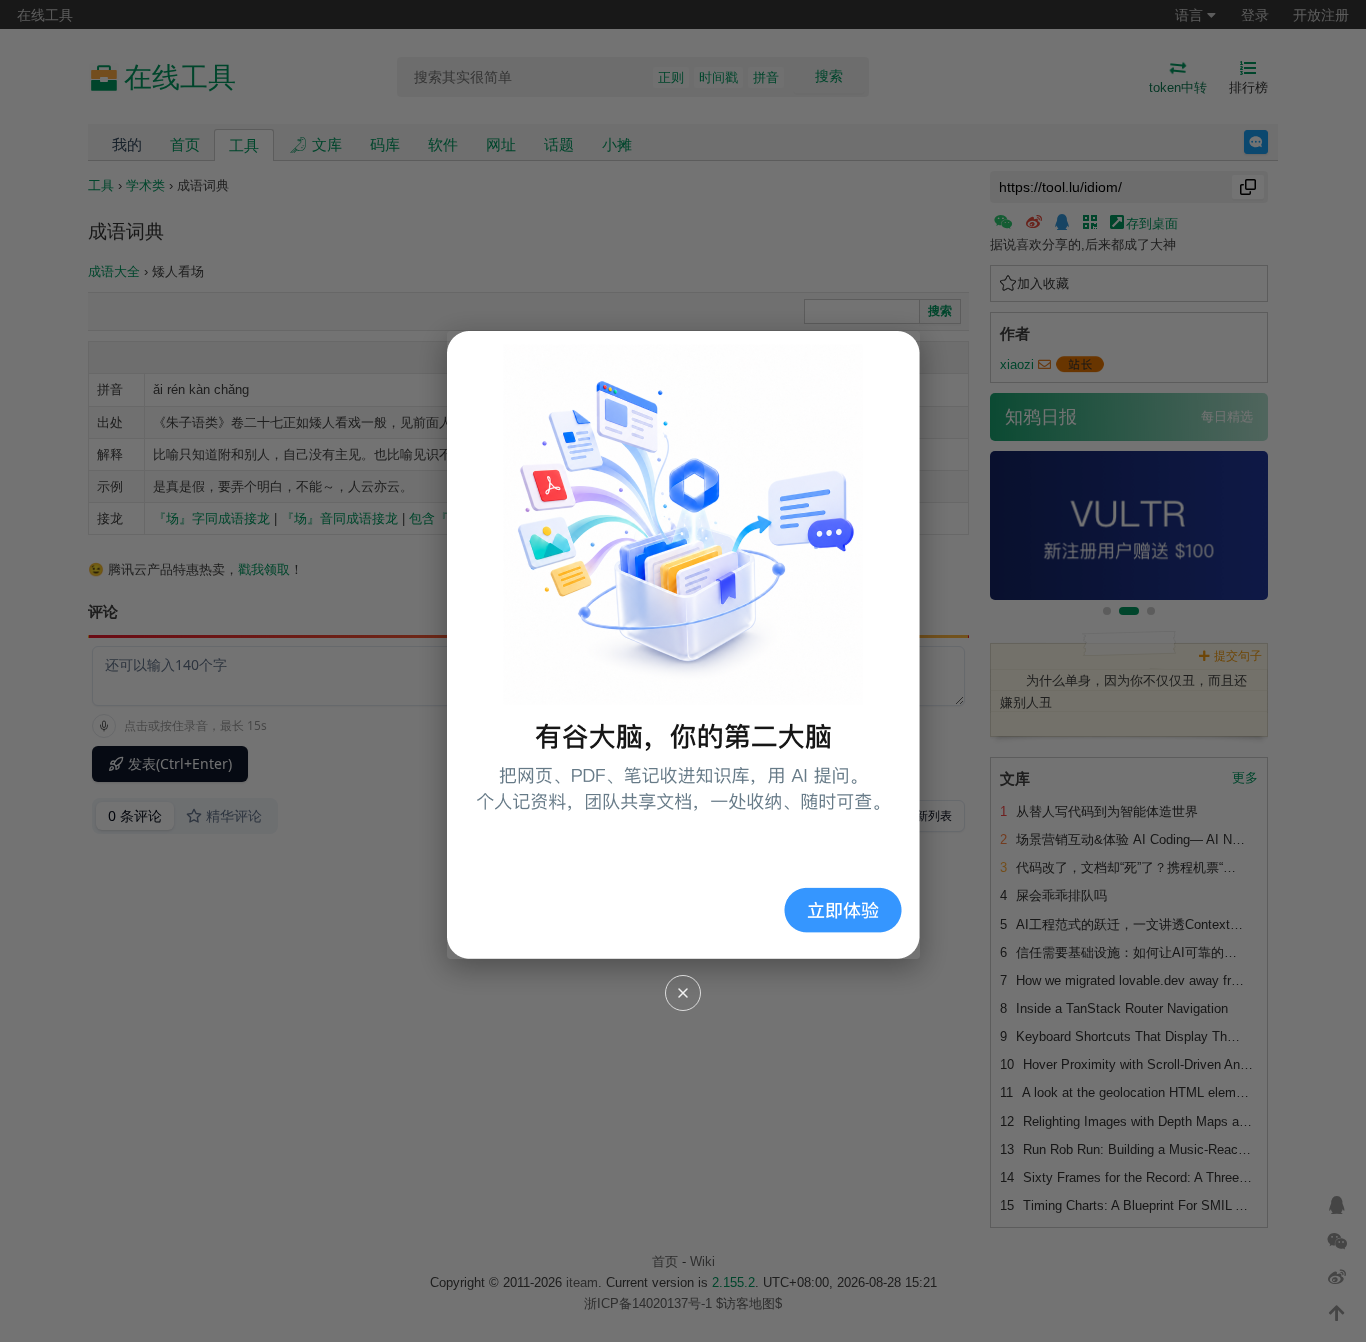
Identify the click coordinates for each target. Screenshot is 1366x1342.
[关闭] (683, 993)
